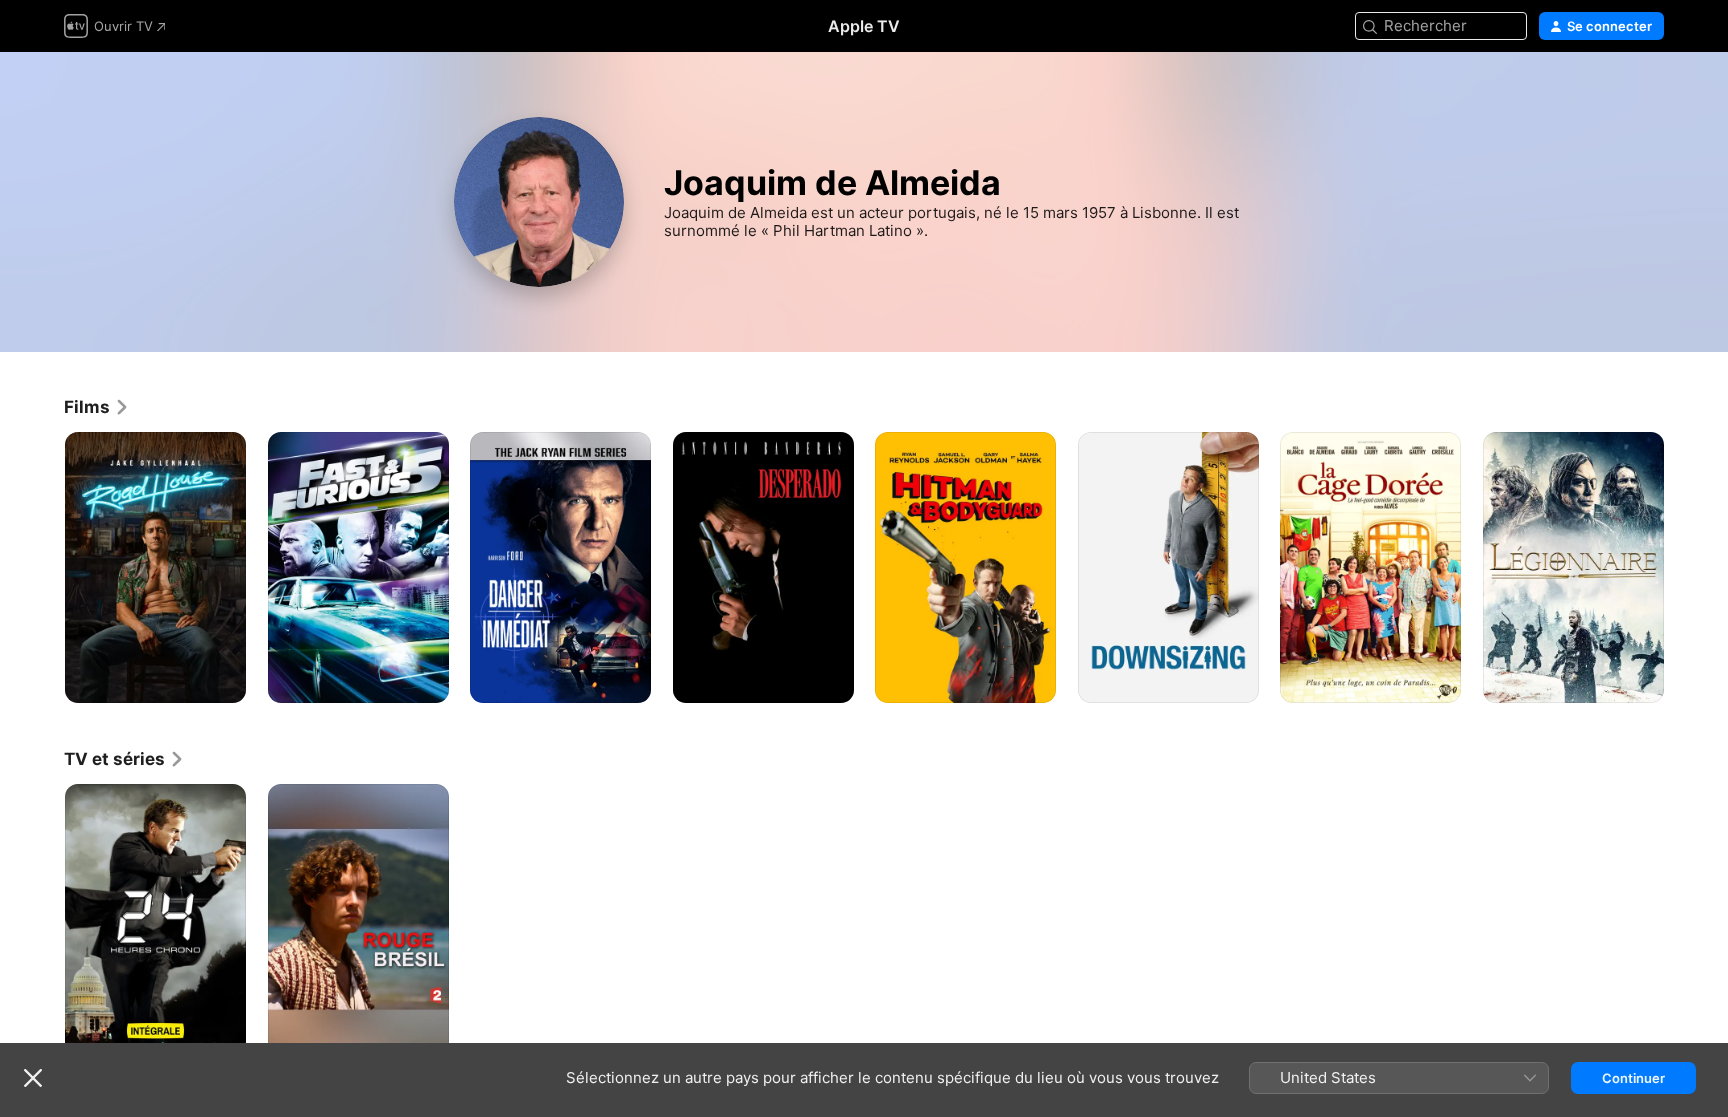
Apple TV (864, 26)
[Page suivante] (1684, 567)
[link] (97, 407)
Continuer (1633, 1078)
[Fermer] (33, 1078)
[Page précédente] (44, 567)
